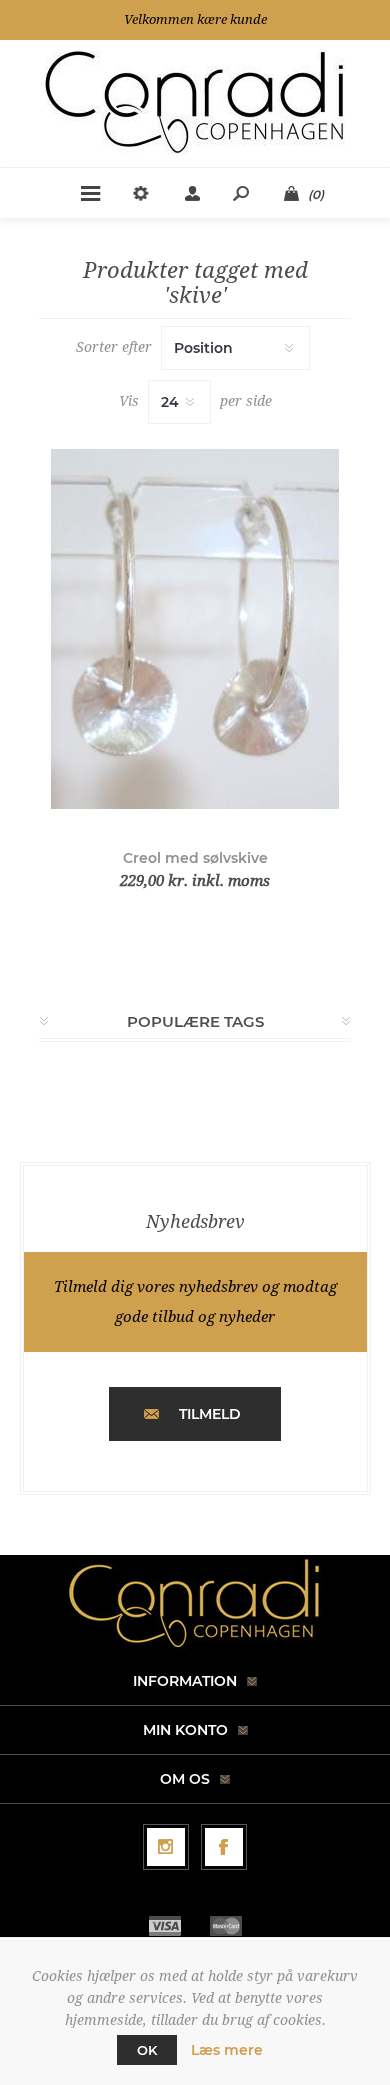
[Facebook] (224, 1847)
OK (147, 2050)
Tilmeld (210, 1414)
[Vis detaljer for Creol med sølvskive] (195, 629)
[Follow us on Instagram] (166, 1847)
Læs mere (227, 2050)
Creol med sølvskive (195, 858)
